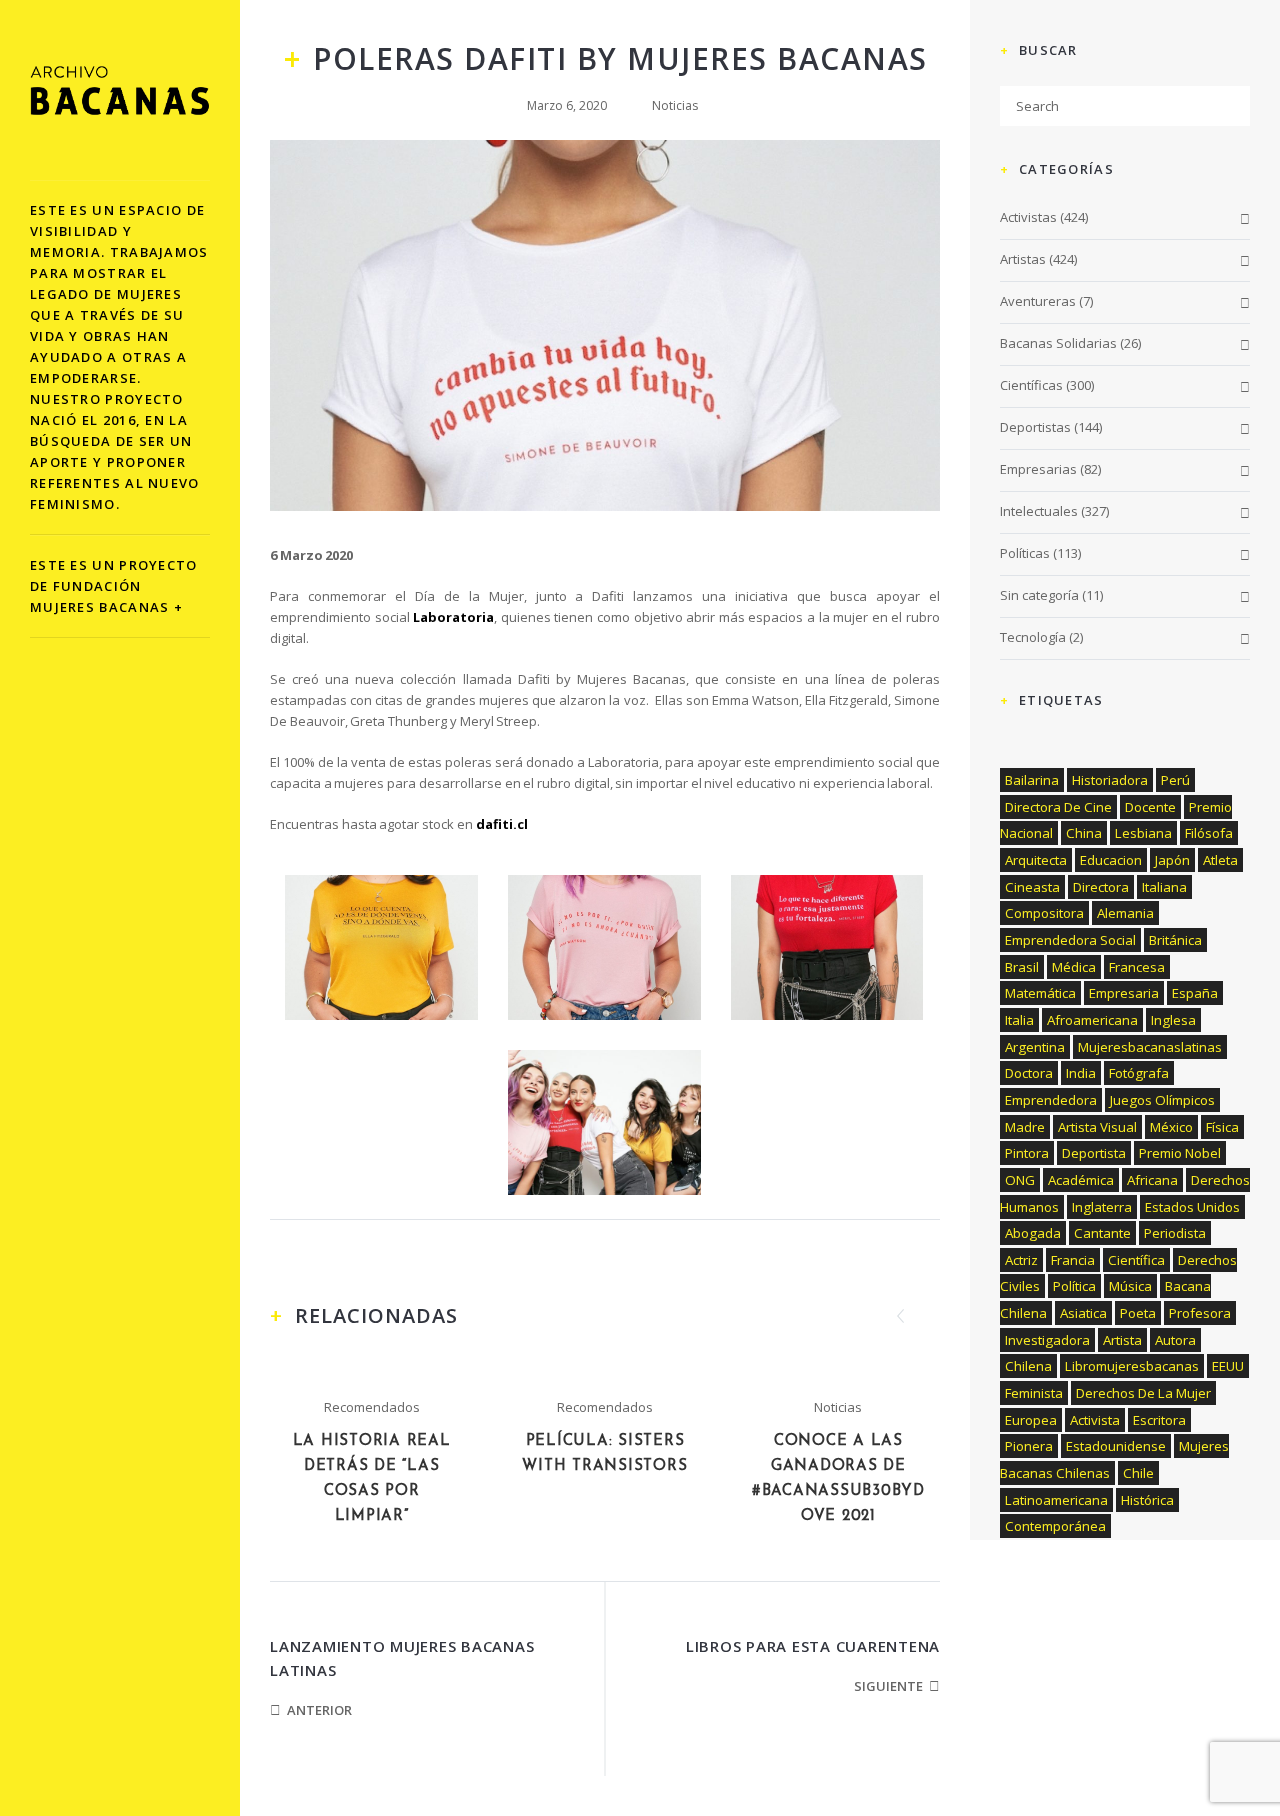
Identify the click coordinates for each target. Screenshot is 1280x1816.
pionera (1029, 1446)
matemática (1040, 993)
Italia (1019, 1020)
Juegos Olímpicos (1162, 1100)
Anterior (319, 1710)
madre (1025, 1127)
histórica (1147, 1500)
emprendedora (1051, 1100)
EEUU (1228, 1366)
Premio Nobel (1180, 1153)
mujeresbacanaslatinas (1150, 1047)
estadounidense (1116, 1446)
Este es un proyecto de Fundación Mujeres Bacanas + (114, 586)
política (1074, 1286)
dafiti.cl (503, 824)
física (1222, 1127)
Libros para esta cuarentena (813, 1646)
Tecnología (1033, 637)
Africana (1152, 1180)
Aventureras (1038, 301)
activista (1095, 1420)
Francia (1073, 1260)
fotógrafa (1139, 1073)
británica (1175, 940)
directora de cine (1058, 807)
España (1195, 993)
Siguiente (888, 1686)
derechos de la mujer (1143, 1393)
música (1130, 1286)
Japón (1172, 860)
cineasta (1032, 887)
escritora (1159, 1420)
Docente (1150, 807)
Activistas (1028, 217)
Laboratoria (453, 617)
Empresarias (1038, 469)
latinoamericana (1056, 1500)
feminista (1034, 1393)
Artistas (1023, 259)
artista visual (1097, 1127)
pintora (1027, 1153)
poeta (1138, 1313)
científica (1136, 1260)
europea (1031, 1420)
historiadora (1110, 780)
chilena (1028, 1366)
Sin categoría (1039, 595)
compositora (1044, 913)
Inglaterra (1102, 1207)
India (1081, 1073)
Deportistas (1035, 427)
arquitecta (1036, 860)
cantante (1102, 1233)
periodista (1175, 1233)
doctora (1029, 1073)
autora (1175, 1340)
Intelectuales (1039, 511)
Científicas (1031, 385)
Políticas (1025, 553)
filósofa (1209, 833)
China (1084, 833)
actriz (1021, 1260)
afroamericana (1092, 1020)
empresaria (1124, 993)
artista (1122, 1340)
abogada (1033, 1233)
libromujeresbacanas (1132, 1366)
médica (1074, 967)
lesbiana (1143, 833)
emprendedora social (1070, 940)
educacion (1111, 860)
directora (1101, 887)
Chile (1138, 1473)
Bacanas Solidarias (1058, 343)
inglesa (1173, 1020)
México (1171, 1127)
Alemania (1125, 913)
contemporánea (1055, 1526)
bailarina (1032, 780)
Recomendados (372, 1407)
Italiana (1164, 887)
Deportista (1094, 1153)
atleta (1220, 860)
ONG (1020, 1180)
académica (1081, 1180)
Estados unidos (1192, 1207)
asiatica (1083, 1313)
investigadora (1047, 1340)
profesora (1200, 1313)
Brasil (1022, 967)
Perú (1175, 780)
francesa (1137, 967)
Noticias (675, 105)
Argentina (1035, 1047)
